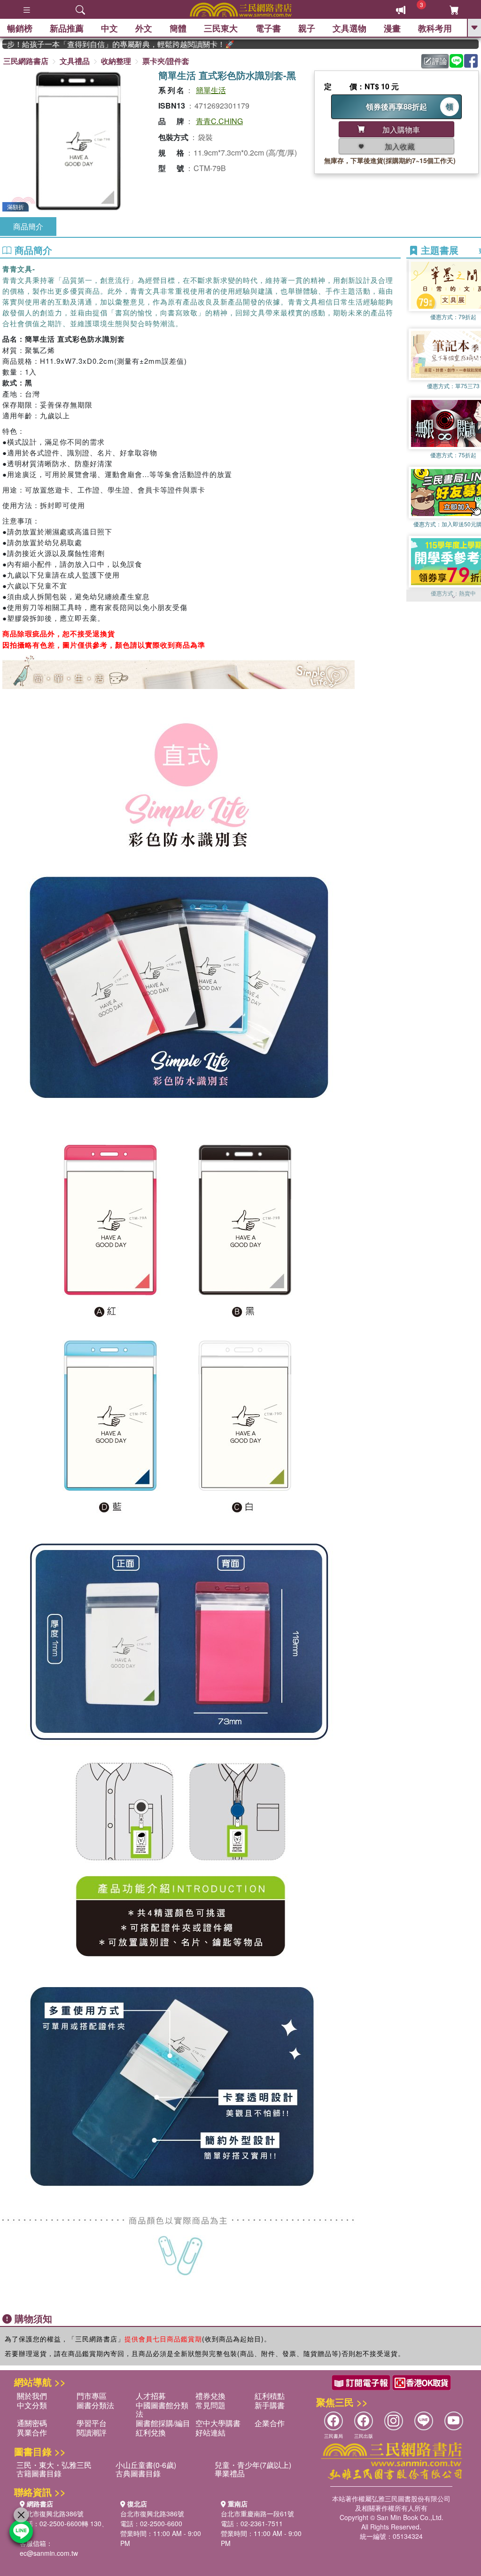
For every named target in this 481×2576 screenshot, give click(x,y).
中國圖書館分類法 (162, 2409)
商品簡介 (28, 226)
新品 (67, 28)
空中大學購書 (218, 2423)
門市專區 (92, 2396)
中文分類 (32, 2405)
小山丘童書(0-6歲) (146, 2465)
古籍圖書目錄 (39, 2473)
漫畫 (392, 28)
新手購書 (270, 2405)
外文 (144, 28)
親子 (307, 28)
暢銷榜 (20, 28)
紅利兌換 (151, 2432)
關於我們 (32, 2396)
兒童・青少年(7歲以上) (253, 2465)
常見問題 (210, 2405)
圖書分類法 (95, 2405)
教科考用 (435, 28)
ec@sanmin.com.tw (49, 2553)
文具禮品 (75, 61)
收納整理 (116, 61)
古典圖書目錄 (138, 2473)
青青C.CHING (219, 121)
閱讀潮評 (92, 2432)
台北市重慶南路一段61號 (257, 2513)
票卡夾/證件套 (166, 61)
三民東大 (221, 28)
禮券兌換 (210, 2396)
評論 (440, 61)
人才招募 (151, 2396)
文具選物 (349, 28)
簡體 (178, 28)
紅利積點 (270, 2396)
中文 (109, 28)
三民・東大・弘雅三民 (54, 2465)
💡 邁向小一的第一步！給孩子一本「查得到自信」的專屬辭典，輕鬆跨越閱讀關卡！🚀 (87, 44)
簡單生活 (211, 90)
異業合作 (32, 2432)
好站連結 (210, 2432)
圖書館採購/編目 (163, 2423)
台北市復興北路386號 (52, 2513)
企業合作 (270, 2423)
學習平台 (92, 2423)
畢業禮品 (230, 2473)
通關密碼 (32, 2423)
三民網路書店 (26, 61)
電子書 (268, 28)
